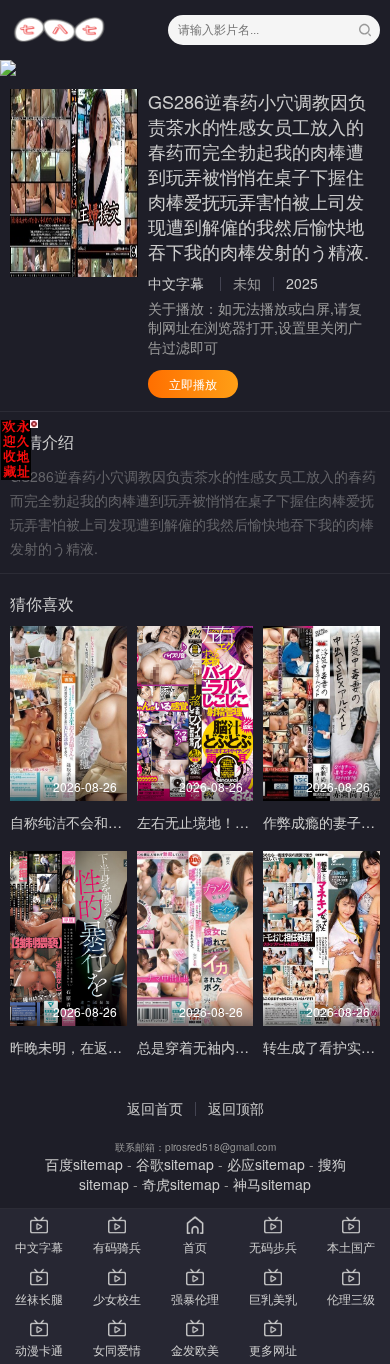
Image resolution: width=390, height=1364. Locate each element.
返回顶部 (236, 1108)
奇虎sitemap (181, 1184)
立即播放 (193, 383)
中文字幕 (176, 283)
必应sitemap (266, 1164)
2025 (302, 283)
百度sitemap (84, 1164)
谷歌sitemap (175, 1164)
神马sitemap (272, 1184)
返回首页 (155, 1108)
